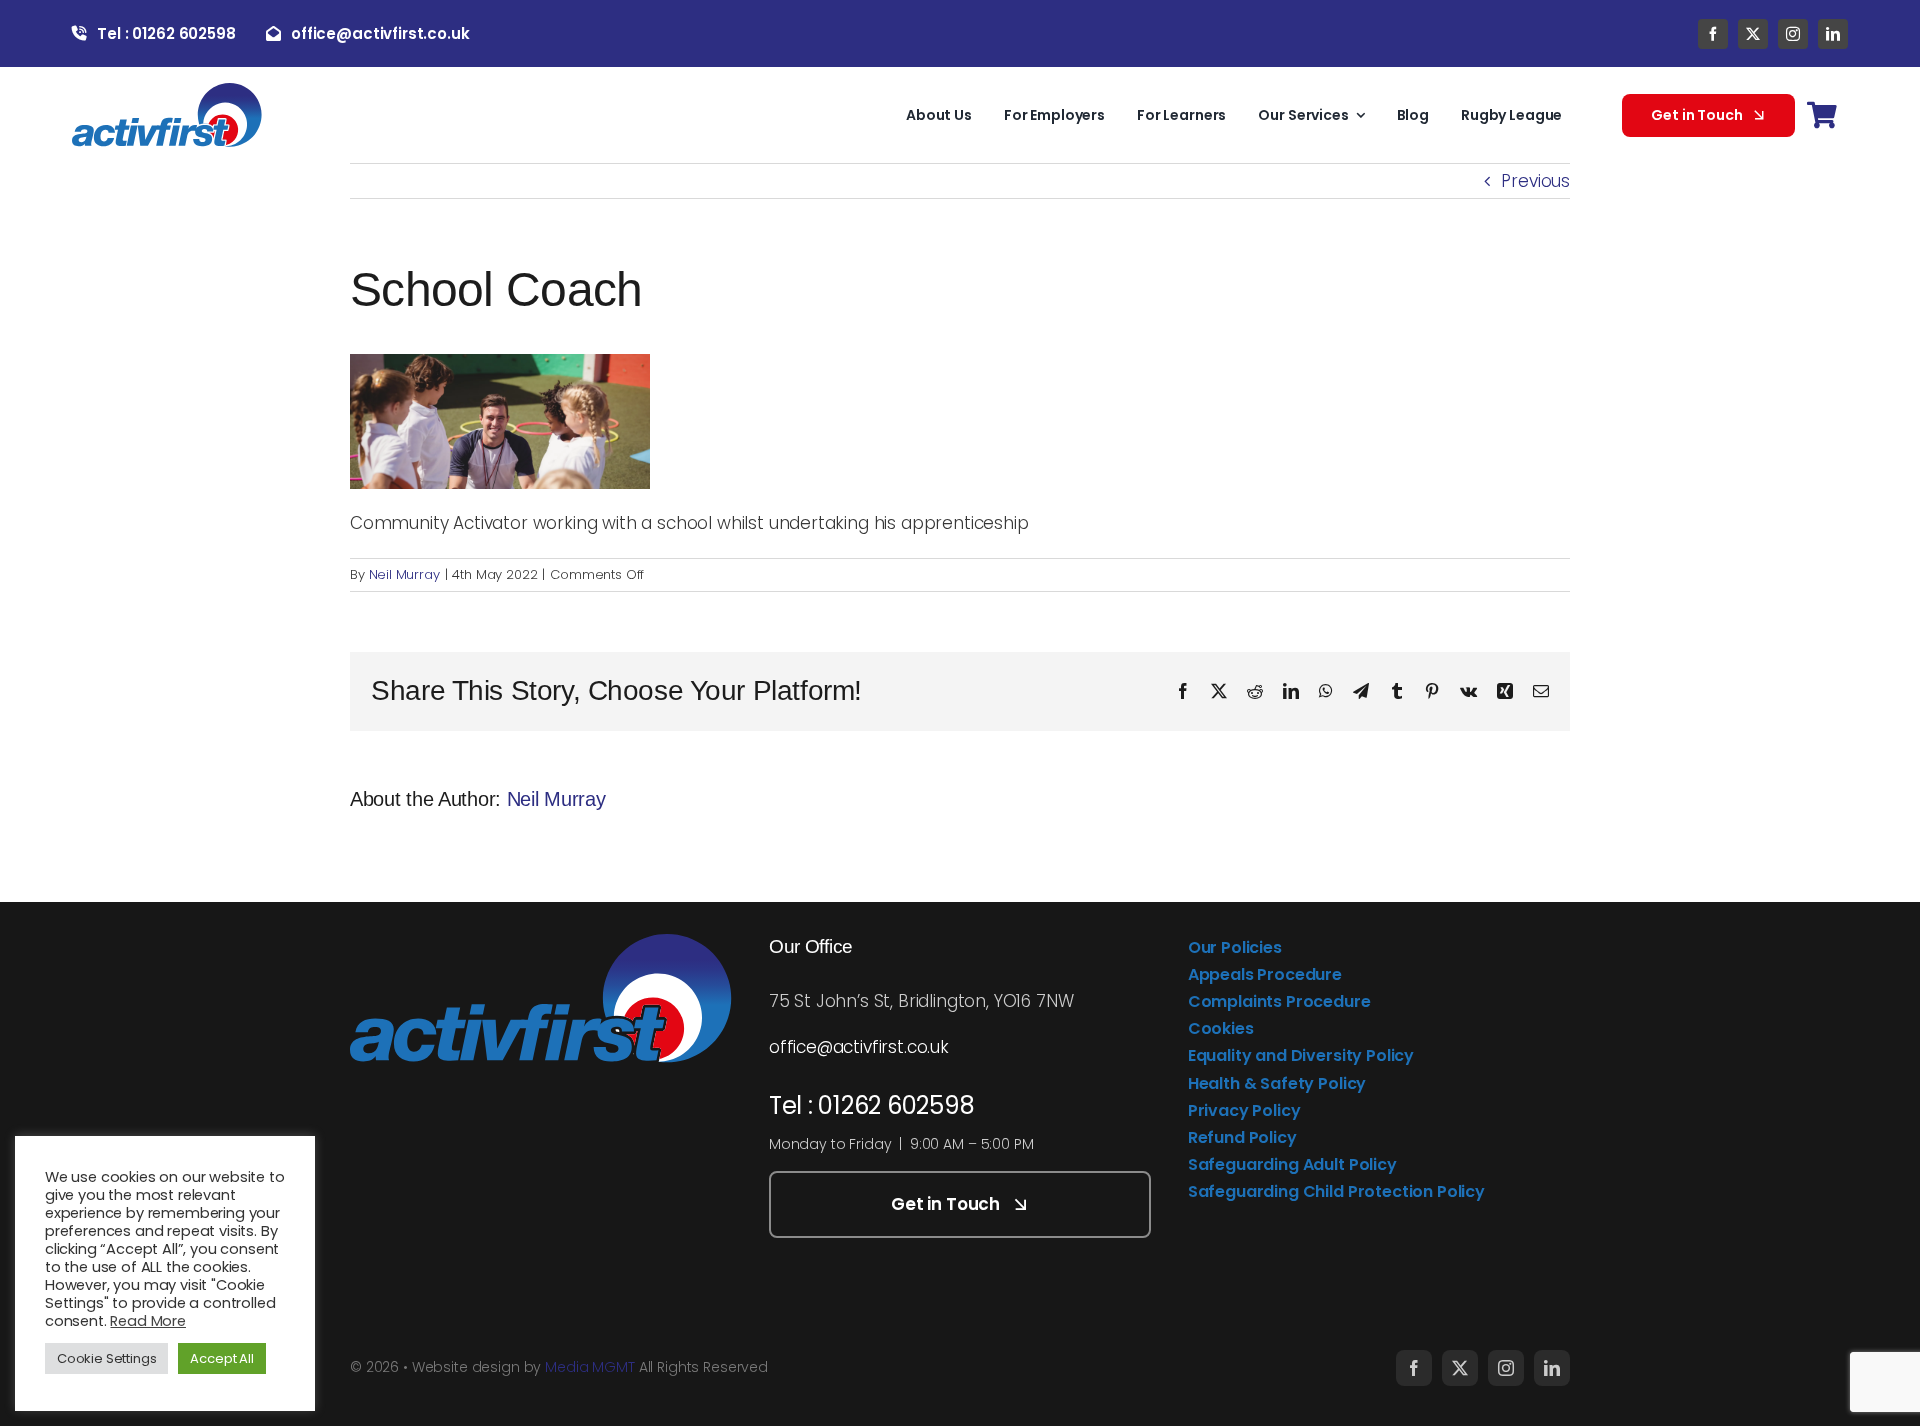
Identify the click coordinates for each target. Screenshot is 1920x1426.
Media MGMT (590, 1367)
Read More (147, 1321)
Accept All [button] (221, 1358)
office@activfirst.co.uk (859, 1047)
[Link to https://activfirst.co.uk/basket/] (1821, 115)
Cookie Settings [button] (106, 1358)
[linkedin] (1833, 34)
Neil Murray (404, 574)
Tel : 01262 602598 (872, 1105)
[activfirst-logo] (167, 91)
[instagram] (1793, 34)
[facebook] (1713, 34)
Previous (1535, 181)
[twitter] (1753, 34)
